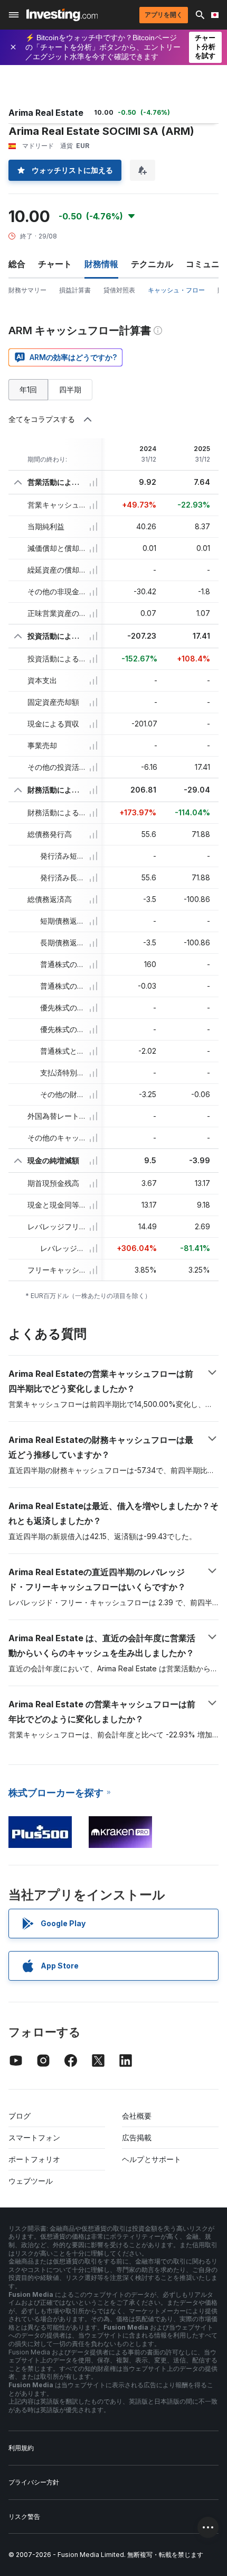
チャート (55, 264)
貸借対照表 (119, 290)
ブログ (20, 2116)
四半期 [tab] (70, 389)
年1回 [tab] (28, 389)
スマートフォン (34, 2137)
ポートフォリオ (34, 2159)
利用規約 (21, 2448)
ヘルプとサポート (152, 2159)
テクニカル (152, 264)
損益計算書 (75, 290)
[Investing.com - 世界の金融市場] (62, 15)
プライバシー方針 (34, 2482)
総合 (17, 264)
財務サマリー (27, 290)
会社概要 (137, 2116)
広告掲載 (137, 2137)
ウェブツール (31, 2181)
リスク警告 (24, 2517)
